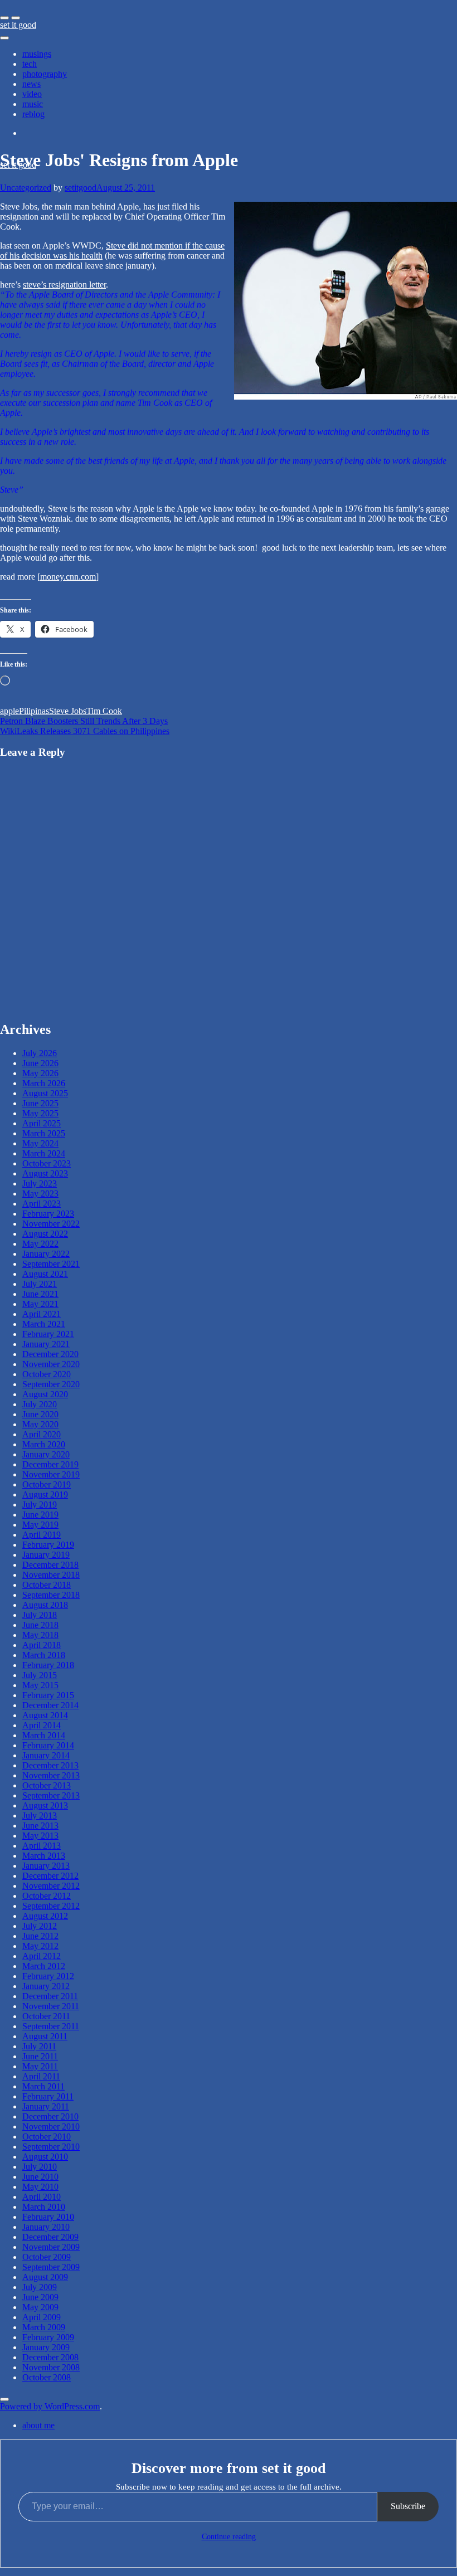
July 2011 (39, 2046)
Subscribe (408, 2506)
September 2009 (51, 2267)
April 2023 (42, 1204)
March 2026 (44, 1083)
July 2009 (40, 2287)
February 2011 (48, 2096)
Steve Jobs (68, 711)
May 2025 (40, 1113)
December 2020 (50, 1354)
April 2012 (42, 1956)
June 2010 (40, 2177)
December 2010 (50, 2116)
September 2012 (51, 1906)
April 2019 (42, 1535)
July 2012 (40, 1926)
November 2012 (51, 1886)
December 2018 (50, 1565)
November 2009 (51, 2247)
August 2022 (45, 1234)
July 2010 (40, 2167)
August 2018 (45, 1605)
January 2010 (46, 2227)
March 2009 (44, 2327)
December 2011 (50, 1996)
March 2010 (44, 2207)
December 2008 (50, 2357)
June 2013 (40, 1826)
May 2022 (40, 1244)
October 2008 (47, 2377)
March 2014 (44, 1735)
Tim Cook (104, 711)
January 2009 (46, 2347)
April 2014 (42, 1725)
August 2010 (45, 2157)
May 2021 (40, 1304)
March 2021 (44, 1324)
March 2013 (44, 1856)
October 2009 (47, 2257)
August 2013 (45, 1805)
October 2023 (47, 1163)
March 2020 (44, 1444)
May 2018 (40, 1635)
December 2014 (50, 1705)
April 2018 (42, 1645)
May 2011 (40, 2066)
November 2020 (51, 1364)
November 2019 (51, 1474)
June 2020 (40, 1414)
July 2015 (40, 1675)
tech (30, 64)
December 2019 (50, 1464)
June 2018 (40, 1625)
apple (9, 711)
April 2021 (42, 1314)
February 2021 (48, 1334)
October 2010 (47, 2137)
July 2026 (40, 1053)
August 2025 (45, 1093)
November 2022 (51, 1224)
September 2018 (51, 1595)
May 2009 (40, 2307)
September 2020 (51, 1384)
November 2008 (51, 2367)
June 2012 (40, 1936)
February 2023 (48, 1214)
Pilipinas (34, 711)
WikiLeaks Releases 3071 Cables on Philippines (85, 731)
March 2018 (44, 1655)
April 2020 (42, 1434)
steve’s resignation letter (64, 285)
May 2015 (40, 1685)
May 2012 (40, 1946)
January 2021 (46, 1344)
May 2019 (40, 1525)
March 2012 (44, 1966)
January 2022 (46, 1254)
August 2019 (45, 1494)
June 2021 (40, 1294)
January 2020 (46, 1454)
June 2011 (40, 2056)
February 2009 (48, 2337)
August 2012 (45, 1916)
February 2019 (48, 1545)
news (31, 84)
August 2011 (45, 2036)
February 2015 (48, 1695)
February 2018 (48, 1665)
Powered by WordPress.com (50, 2406)
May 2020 (40, 1424)
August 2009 (45, 2277)
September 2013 (51, 1795)
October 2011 (46, 2016)
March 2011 (43, 2086)
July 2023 (40, 1183)
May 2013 (40, 1836)
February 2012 (48, 1976)
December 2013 (50, 1765)
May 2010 (40, 2187)
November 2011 (51, 2006)
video (32, 94)
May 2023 (40, 1194)
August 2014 (45, 1715)
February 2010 (48, 2217)
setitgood (81, 188)
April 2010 (42, 2197)
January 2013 (46, 1866)
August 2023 (45, 1173)
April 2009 (42, 2317)
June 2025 (40, 1103)
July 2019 (40, 1505)
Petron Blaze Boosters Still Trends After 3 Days (84, 721)
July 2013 (40, 1816)
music (33, 104)
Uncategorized (26, 188)
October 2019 (47, 1484)
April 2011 (41, 2076)
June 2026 (40, 1063)
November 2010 (51, 2127)
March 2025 (44, 1133)
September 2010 (51, 2147)
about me (38, 2425)
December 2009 (50, 2237)
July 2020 (40, 1404)
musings (37, 54)
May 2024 (40, 1143)
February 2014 (48, 1745)
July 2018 (40, 1615)
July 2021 (40, 1284)
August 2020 (45, 1394)
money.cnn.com (68, 577)
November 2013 (51, 1775)
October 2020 (47, 1374)
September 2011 (51, 2026)
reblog (33, 114)
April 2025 (42, 1123)
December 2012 (50, 1876)
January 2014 (46, 1755)
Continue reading (229, 2537)
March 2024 (44, 1153)
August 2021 (45, 1274)
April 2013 (42, 1846)
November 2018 (51, 1575)
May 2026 (40, 1073)
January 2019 (46, 1555)
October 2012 (47, 1896)
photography (45, 74)
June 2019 (40, 1515)
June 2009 (40, 2297)
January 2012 (46, 1986)
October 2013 (47, 1785)
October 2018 (47, 1585)
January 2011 (46, 2106)
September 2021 (51, 1264)
